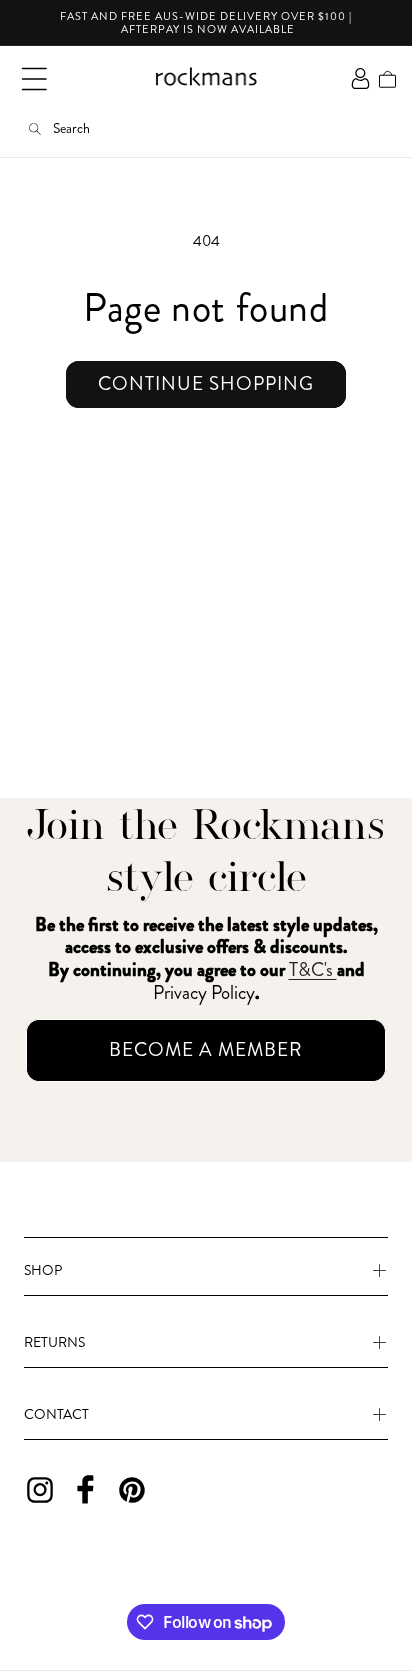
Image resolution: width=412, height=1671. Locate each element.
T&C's (313, 969)
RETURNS (54, 1342)
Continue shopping (206, 383)
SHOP (43, 1270)
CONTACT (56, 1414)
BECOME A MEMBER (206, 1049)
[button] (34, 79)
